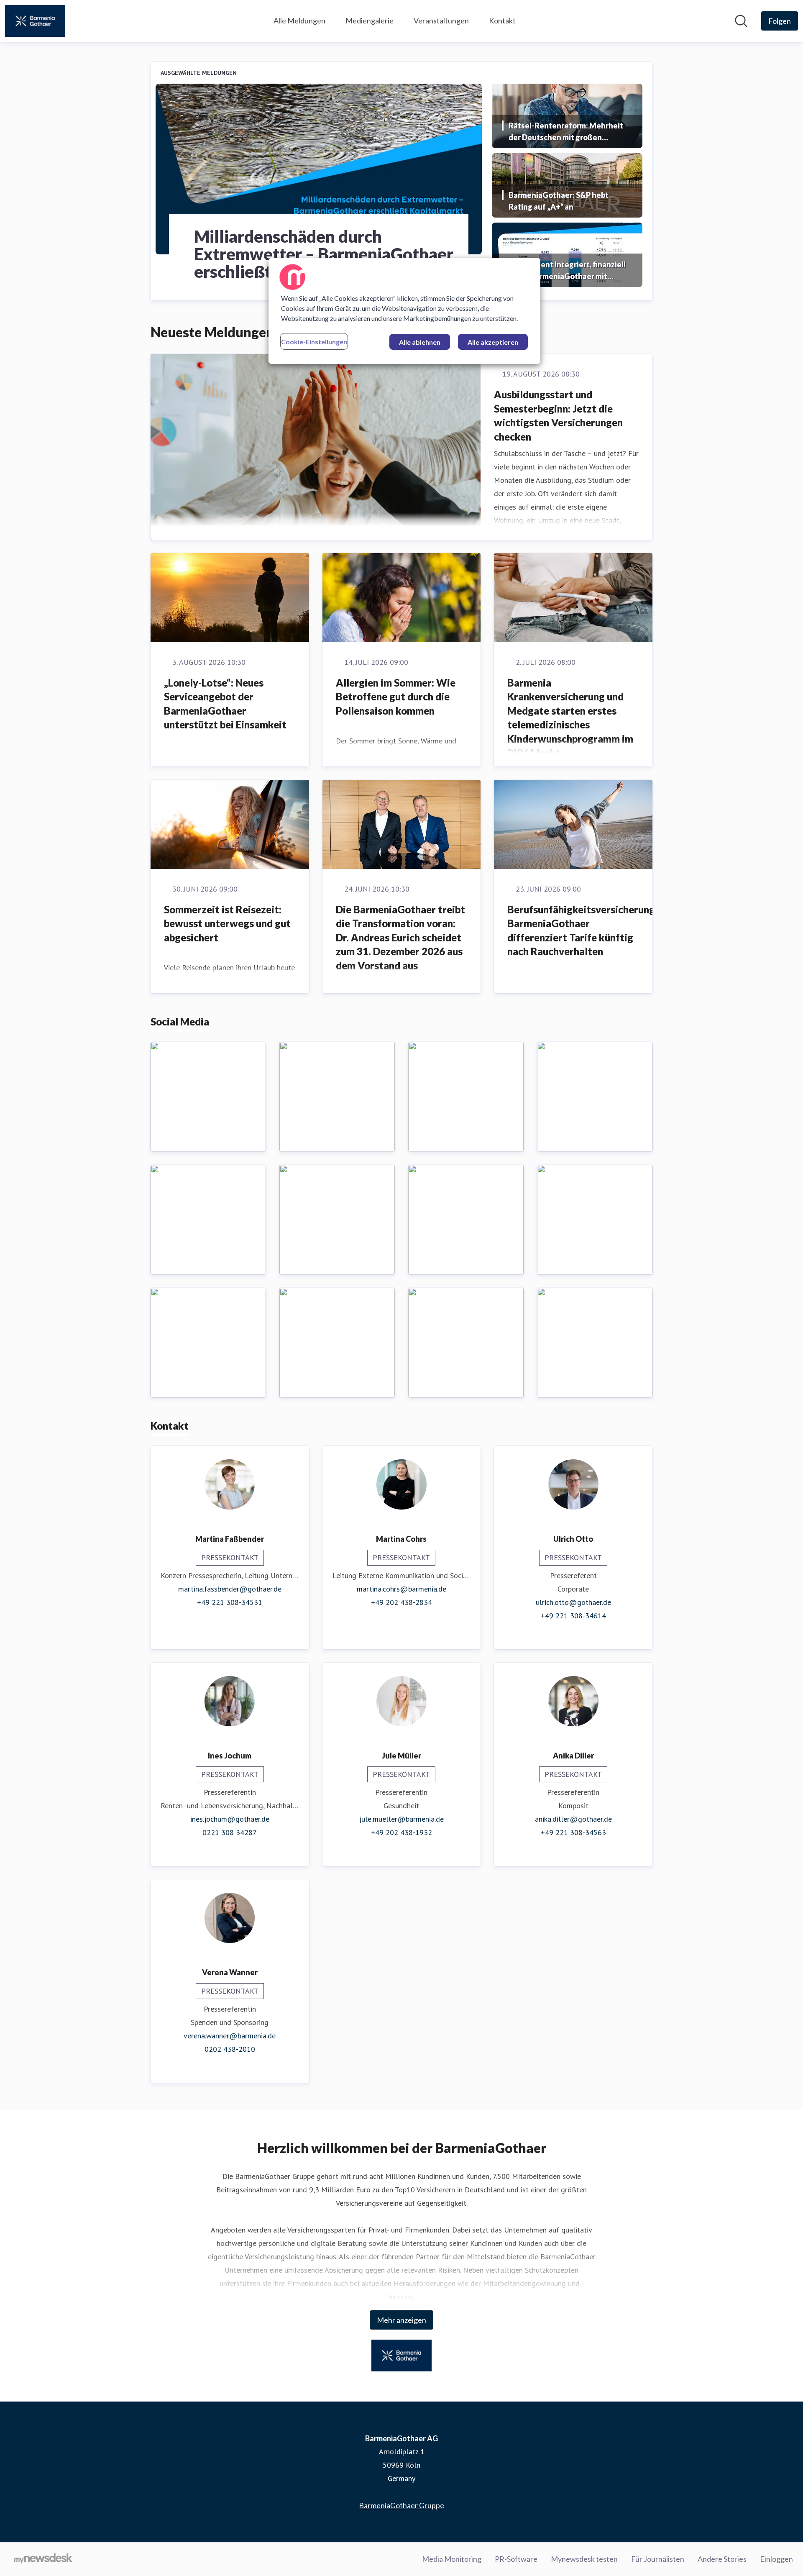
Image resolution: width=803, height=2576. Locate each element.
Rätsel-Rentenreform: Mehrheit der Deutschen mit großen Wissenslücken (566, 132)
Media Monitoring (452, 2559)
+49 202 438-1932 (401, 1832)
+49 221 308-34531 (230, 1602)
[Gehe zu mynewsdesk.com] (43, 2559)
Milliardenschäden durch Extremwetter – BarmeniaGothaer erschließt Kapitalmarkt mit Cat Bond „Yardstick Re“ (324, 254)
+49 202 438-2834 (401, 1602)
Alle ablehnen (420, 342)
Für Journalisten (658, 2559)
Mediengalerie (370, 21)
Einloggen (776, 2559)
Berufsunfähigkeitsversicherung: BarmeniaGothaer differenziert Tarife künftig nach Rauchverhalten (582, 930)
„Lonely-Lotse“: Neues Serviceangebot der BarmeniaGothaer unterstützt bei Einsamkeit (225, 704)
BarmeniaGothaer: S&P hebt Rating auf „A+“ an (559, 201)
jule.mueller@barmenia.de (401, 1819)
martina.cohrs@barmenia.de (401, 1589)
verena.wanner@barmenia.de (230, 2036)
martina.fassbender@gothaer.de (230, 1589)
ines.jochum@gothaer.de (230, 1819)
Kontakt (502, 21)
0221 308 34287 (230, 1832)
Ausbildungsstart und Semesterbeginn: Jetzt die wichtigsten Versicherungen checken (558, 415)
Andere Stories (722, 2559)
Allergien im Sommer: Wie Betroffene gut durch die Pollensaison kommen (396, 697)
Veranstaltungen (441, 21)
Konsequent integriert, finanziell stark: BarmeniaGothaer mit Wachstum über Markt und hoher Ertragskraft (567, 271)
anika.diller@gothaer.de (573, 1819)
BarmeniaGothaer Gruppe (401, 2505)
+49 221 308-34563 (573, 1832)
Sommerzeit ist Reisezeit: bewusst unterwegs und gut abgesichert (227, 923)
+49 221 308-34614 (573, 1616)
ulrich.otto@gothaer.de (573, 1602)
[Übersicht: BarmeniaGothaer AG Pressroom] (35, 21)
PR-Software (516, 2559)
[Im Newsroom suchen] (741, 21)
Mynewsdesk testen (584, 2559)
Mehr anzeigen (401, 2320)
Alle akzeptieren (493, 342)
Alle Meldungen (299, 21)
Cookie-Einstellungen (314, 342)
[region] (404, 311)
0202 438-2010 (230, 2049)
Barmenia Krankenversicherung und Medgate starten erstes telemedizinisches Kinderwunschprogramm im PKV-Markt (570, 718)
